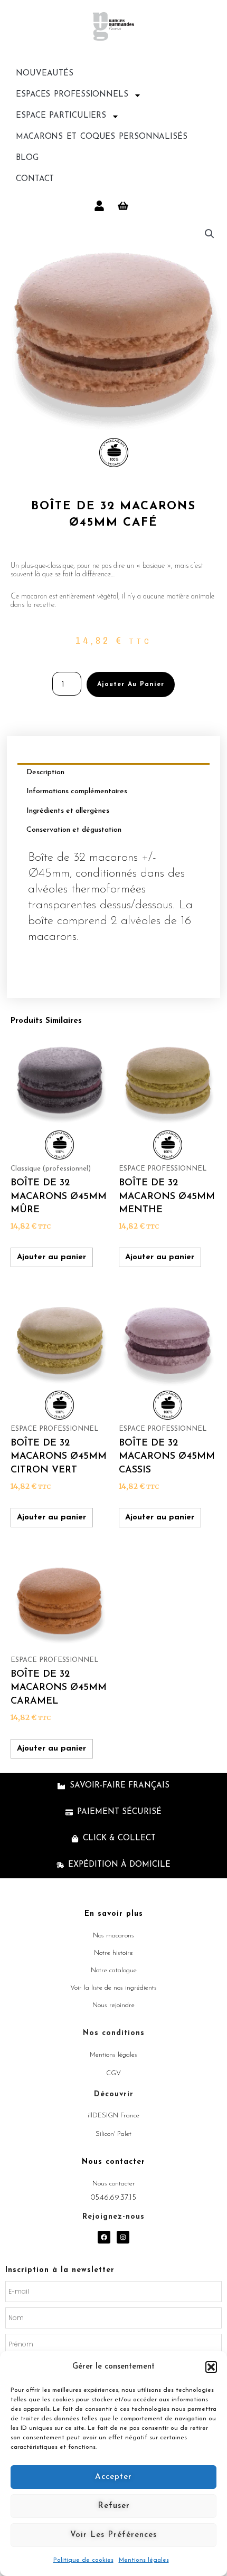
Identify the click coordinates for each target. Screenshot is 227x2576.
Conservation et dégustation (74, 830)
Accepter (113, 2477)
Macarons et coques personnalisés (102, 137)
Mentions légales (144, 2560)
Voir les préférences (113, 2535)
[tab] (113, 773)
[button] (211, 2367)
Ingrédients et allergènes (68, 811)
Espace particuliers (61, 116)
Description (45, 772)
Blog (27, 158)
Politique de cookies (83, 2560)
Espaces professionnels (72, 95)
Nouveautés (45, 74)
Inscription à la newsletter (60, 2270)
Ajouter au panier (131, 685)
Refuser (114, 2506)
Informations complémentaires (77, 791)
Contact (35, 179)
